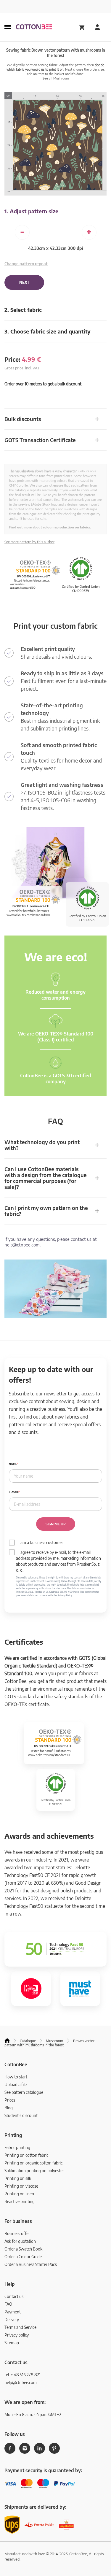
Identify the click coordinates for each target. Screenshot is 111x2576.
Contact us (14, 2296)
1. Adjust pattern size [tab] (31, 211)
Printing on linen (19, 2194)
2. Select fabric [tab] (23, 310)
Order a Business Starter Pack (31, 2264)
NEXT (24, 282)
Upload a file (16, 2085)
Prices (10, 2100)
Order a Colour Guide (23, 2257)
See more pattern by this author (29, 542)
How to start (16, 2077)
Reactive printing (20, 2201)
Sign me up (56, 1524)
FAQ (8, 2304)
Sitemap (12, 2343)
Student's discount (21, 2115)
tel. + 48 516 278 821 (22, 2375)
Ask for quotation (20, 2241)
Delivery (12, 2319)
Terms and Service (20, 2327)
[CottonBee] (34, 27)
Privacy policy (17, 2335)
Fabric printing (17, 2147)
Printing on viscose (21, 2186)
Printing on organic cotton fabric (33, 2163)
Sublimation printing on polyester (34, 2171)
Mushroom (61, 78)
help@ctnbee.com (22, 1245)
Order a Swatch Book (23, 2249)
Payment (13, 2312)
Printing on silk (18, 2178)
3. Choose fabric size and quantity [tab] (48, 331)
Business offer (17, 2233)
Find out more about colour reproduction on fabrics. (50, 527)
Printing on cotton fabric (26, 2155)
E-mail (14, 1492)
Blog (9, 2108)
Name (13, 1464)
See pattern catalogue (24, 2092)
